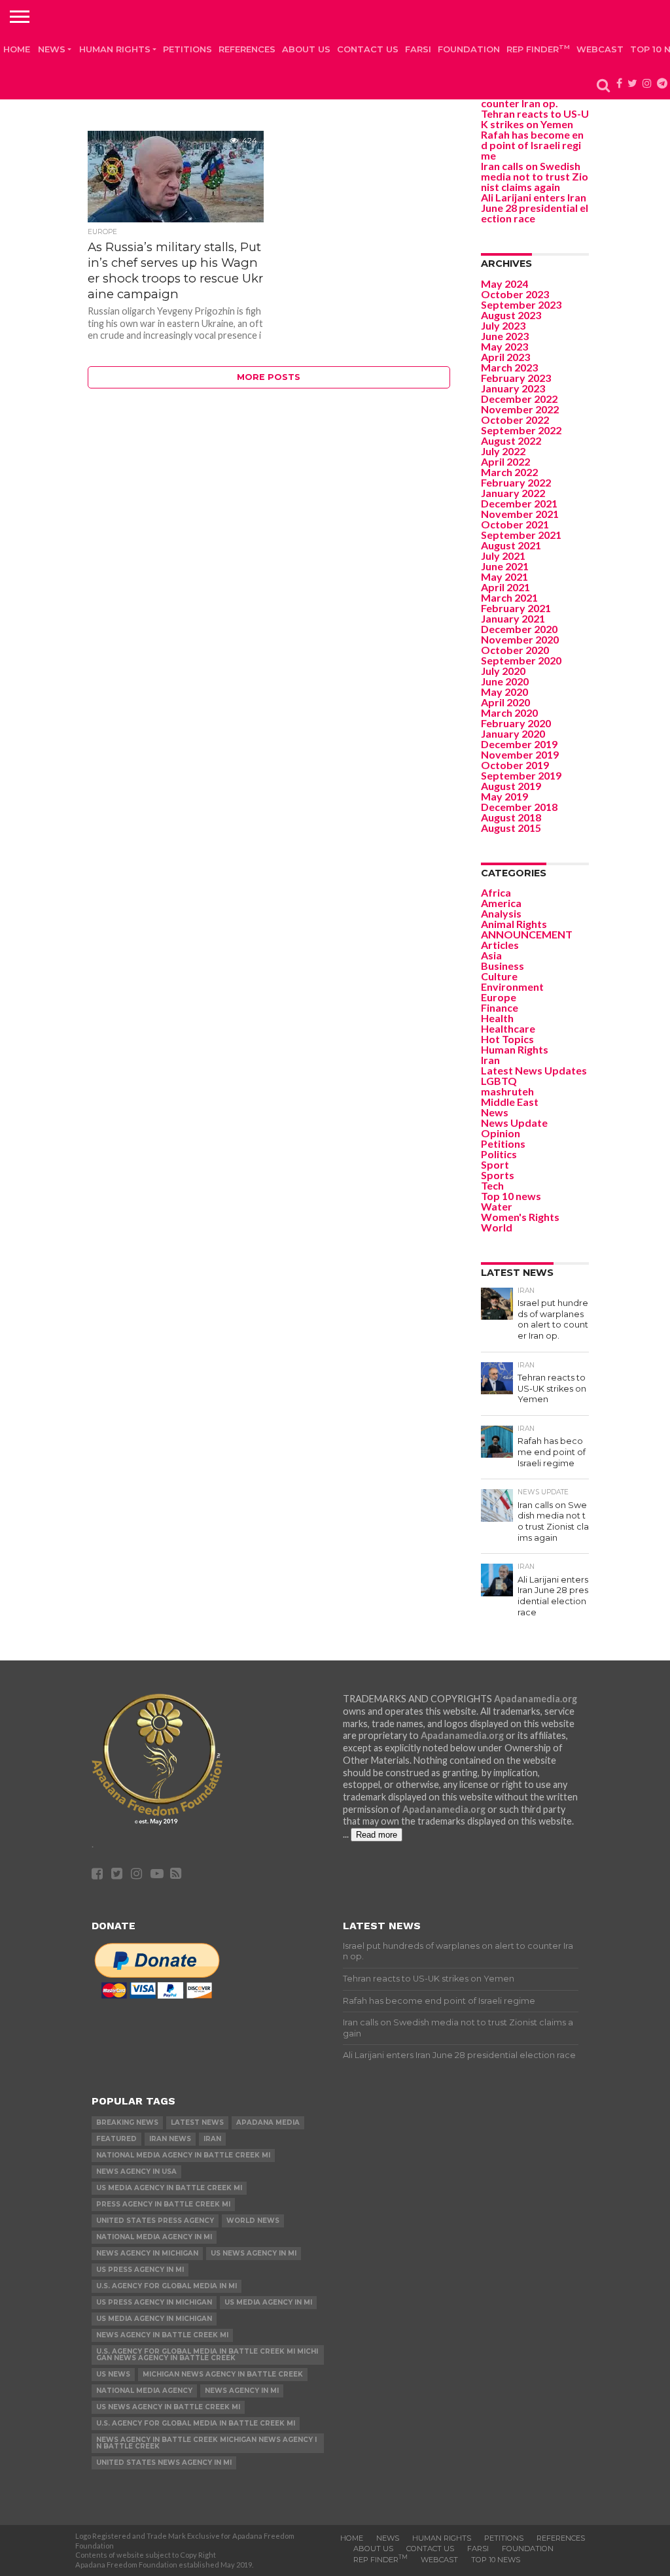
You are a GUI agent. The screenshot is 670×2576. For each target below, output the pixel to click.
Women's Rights (520, 1217)
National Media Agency (144, 2391)
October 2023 (515, 294)
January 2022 (513, 493)
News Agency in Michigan (147, 2253)
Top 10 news (511, 1196)
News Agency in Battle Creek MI (162, 2335)
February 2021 (516, 608)
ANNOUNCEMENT (527, 934)
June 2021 (505, 566)
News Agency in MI (242, 2391)
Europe (499, 997)
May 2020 (504, 692)
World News (253, 2221)
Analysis (501, 913)
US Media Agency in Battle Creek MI (169, 2188)
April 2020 (505, 702)
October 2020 (515, 650)
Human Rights (115, 49)
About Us (306, 49)
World (497, 1227)
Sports (498, 1175)
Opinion (501, 1133)
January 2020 (513, 733)
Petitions (187, 49)
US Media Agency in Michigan (154, 2319)
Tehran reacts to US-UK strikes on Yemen (535, 119)
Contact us (368, 49)
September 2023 (521, 304)
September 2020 (521, 660)
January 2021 (513, 618)
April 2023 (505, 357)
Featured (116, 2139)
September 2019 (521, 775)
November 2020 (520, 639)
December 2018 (519, 807)
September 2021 (521, 535)
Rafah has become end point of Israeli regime (532, 145)
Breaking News (127, 2122)
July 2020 (503, 671)
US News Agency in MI (254, 2253)
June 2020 (505, 681)
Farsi (418, 49)
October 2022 (515, 420)
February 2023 (516, 378)
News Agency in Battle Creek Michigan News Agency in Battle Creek (206, 2443)
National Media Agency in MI (154, 2237)
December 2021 (519, 503)
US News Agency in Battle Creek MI (168, 2407)
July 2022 (503, 451)
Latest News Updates (534, 1070)
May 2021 (504, 576)
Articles (500, 945)
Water (497, 1206)
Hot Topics (507, 1039)
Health (497, 1018)
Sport (495, 1164)
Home (17, 49)
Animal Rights (514, 924)
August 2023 (511, 315)
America (501, 903)
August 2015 (511, 828)
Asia (491, 955)
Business (502, 966)
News (52, 49)
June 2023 (505, 336)
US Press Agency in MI (140, 2270)
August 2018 (511, 817)
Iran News (170, 2139)
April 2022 (505, 461)
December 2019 (519, 744)
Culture (499, 976)
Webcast (600, 49)
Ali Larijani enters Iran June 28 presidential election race (535, 208)
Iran (490, 1060)
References (247, 49)
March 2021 (509, 597)
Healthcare (508, 1028)
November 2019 (520, 754)
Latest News (197, 2122)
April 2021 (505, 587)
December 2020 (519, 629)
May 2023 (504, 346)
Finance (500, 1007)
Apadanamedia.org (536, 1699)
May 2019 (504, 796)
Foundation (469, 49)
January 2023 (513, 388)
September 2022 (521, 430)
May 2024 (504, 283)
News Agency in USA (136, 2172)
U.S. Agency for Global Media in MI (167, 2286)
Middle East (510, 1102)
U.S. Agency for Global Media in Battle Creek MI (196, 2423)
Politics (499, 1154)
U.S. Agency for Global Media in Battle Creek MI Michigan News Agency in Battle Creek (207, 2355)
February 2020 (516, 723)
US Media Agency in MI (268, 2302)
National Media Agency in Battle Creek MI (183, 2155)
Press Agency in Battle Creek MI (163, 2204)
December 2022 (519, 399)
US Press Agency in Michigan (154, 2302)
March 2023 (509, 367)
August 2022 (511, 440)
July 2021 (503, 556)
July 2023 (503, 325)
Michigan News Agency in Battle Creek (223, 2374)
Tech (492, 1185)
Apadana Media (268, 2122)
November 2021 (520, 514)
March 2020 (509, 713)
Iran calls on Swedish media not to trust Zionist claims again (535, 176)
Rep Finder (538, 49)
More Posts (269, 377)
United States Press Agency (155, 2221)
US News (113, 2374)
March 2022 (509, 472)
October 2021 (515, 524)
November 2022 (520, 409)
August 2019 (511, 786)
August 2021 (511, 545)
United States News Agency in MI (164, 2463)
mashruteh (507, 1091)
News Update (514, 1123)
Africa (496, 892)
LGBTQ (499, 1081)
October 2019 (515, 765)
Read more (377, 1835)
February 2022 (516, 482)
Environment (512, 987)
